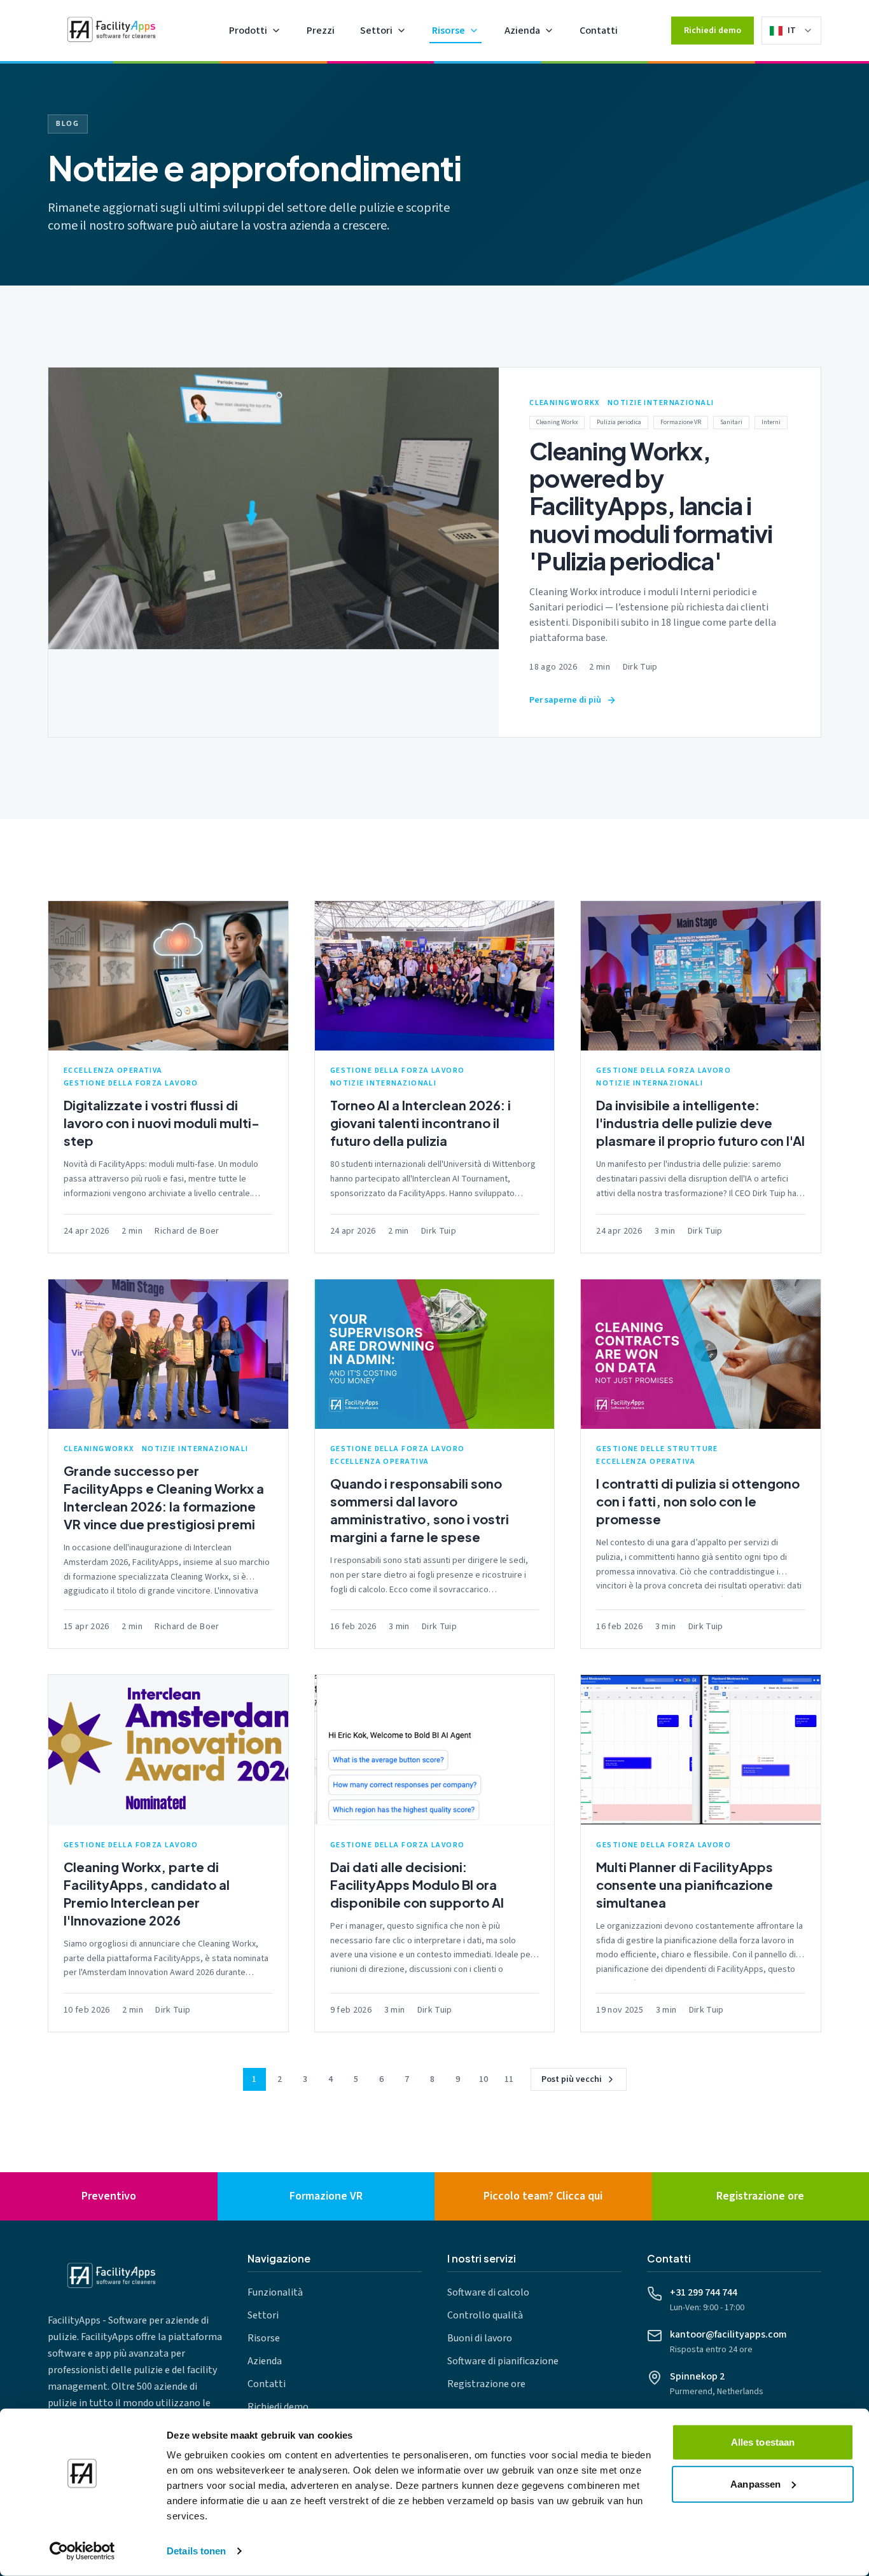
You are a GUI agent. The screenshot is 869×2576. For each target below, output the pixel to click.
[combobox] (800, 31)
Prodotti (248, 31)
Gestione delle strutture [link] (657, 1449)
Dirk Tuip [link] (640, 667)
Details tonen (196, 2551)
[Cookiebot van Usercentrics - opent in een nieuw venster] (82, 2551)
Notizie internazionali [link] (661, 403)
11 (509, 2079)
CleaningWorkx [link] (565, 403)
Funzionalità (275, 2292)
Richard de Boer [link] (187, 1231)
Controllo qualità (485, 2315)
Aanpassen (755, 2483)
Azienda (522, 31)
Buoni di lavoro (480, 2338)
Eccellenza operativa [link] (113, 1071)
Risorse (448, 31)
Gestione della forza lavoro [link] (131, 1084)
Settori (376, 31)
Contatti (599, 31)
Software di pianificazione (503, 2361)
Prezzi (321, 31)
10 (483, 2079)
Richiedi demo (713, 31)
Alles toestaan (763, 2442)
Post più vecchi (572, 2079)
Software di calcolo (488, 2292)
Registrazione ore (486, 2384)
